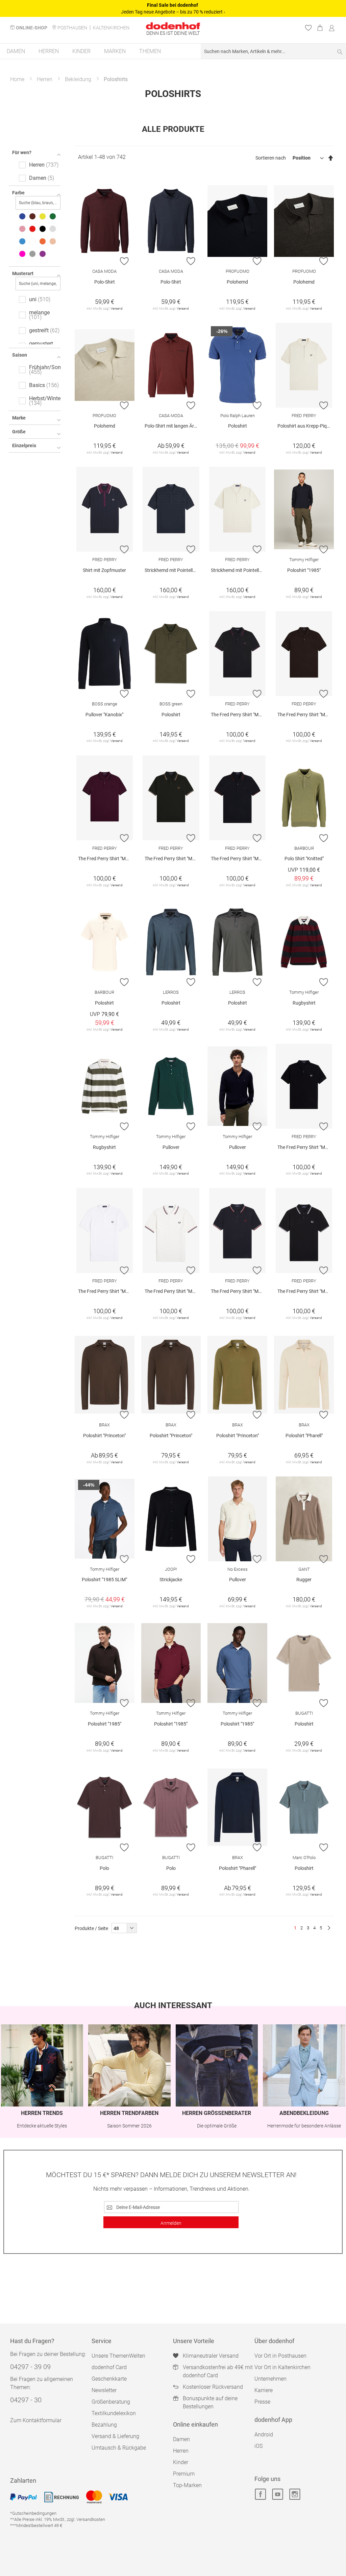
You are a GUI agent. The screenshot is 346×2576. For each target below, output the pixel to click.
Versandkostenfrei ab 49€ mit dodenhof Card (218, 2371)
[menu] (173, 52)
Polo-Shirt (105, 282)
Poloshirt (238, 426)
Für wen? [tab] (22, 152)
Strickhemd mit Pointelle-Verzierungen (173, 570)
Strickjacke (171, 1580)
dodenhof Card (109, 2367)
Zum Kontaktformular (36, 2420)
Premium (184, 2474)
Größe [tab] (19, 432)
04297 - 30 (26, 2400)
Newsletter (104, 2390)
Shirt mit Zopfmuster (104, 570)
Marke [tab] (19, 418)
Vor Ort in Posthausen (280, 2356)
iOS (258, 2446)
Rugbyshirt (304, 1003)
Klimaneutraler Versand (211, 2356)
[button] (125, 261)
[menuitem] (16, 51)
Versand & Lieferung (115, 2436)
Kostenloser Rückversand (213, 2387)
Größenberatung (111, 2402)
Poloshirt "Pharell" (304, 1436)
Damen (181, 2439)
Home (17, 79)
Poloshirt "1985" (304, 570)
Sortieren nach (271, 158)
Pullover (171, 1147)
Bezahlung (104, 2425)
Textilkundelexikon (114, 2413)
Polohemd (237, 282)
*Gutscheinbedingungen (33, 2513)
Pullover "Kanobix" (104, 715)
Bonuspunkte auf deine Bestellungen (210, 2402)
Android (264, 2435)
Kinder (181, 2462)
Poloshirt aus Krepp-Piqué (305, 426)
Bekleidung (78, 79)
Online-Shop (32, 28)
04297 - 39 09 (30, 2367)
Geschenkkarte (109, 2379)
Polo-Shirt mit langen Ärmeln (173, 426)
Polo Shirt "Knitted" (304, 859)
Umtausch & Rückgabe (119, 2448)
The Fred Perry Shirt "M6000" (306, 1147)
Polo (104, 1868)
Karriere (264, 2390)
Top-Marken (187, 2485)
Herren (45, 79)
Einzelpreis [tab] (24, 446)
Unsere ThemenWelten (118, 2356)
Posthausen (72, 28)
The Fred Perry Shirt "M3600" (239, 715)
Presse (262, 2402)
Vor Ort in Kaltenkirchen (282, 2367)
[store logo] (173, 26)
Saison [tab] (20, 355)
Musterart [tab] (23, 273)
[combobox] (273, 51)
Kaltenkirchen (111, 28)
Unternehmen (270, 2379)
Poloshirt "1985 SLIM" (104, 1580)
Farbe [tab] (18, 193)
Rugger (304, 1580)
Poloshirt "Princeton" (104, 1436)
